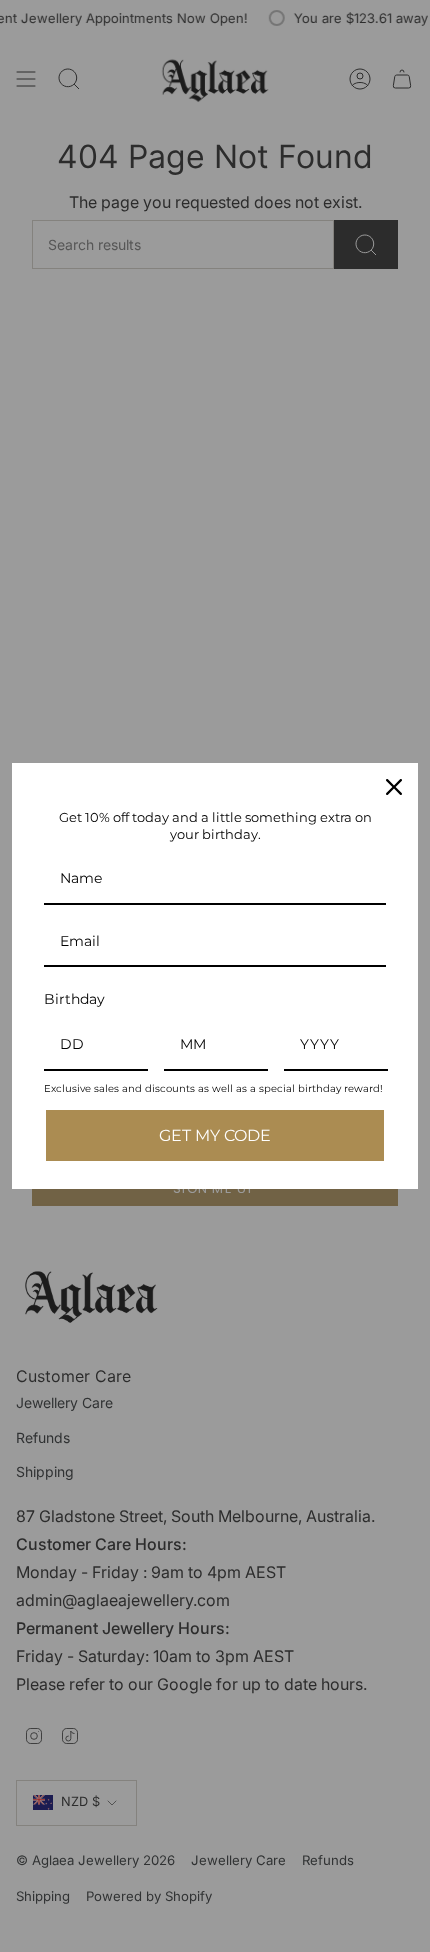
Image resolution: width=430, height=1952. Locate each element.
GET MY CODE (215, 1135)
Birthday (74, 999)
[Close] (394, 787)
